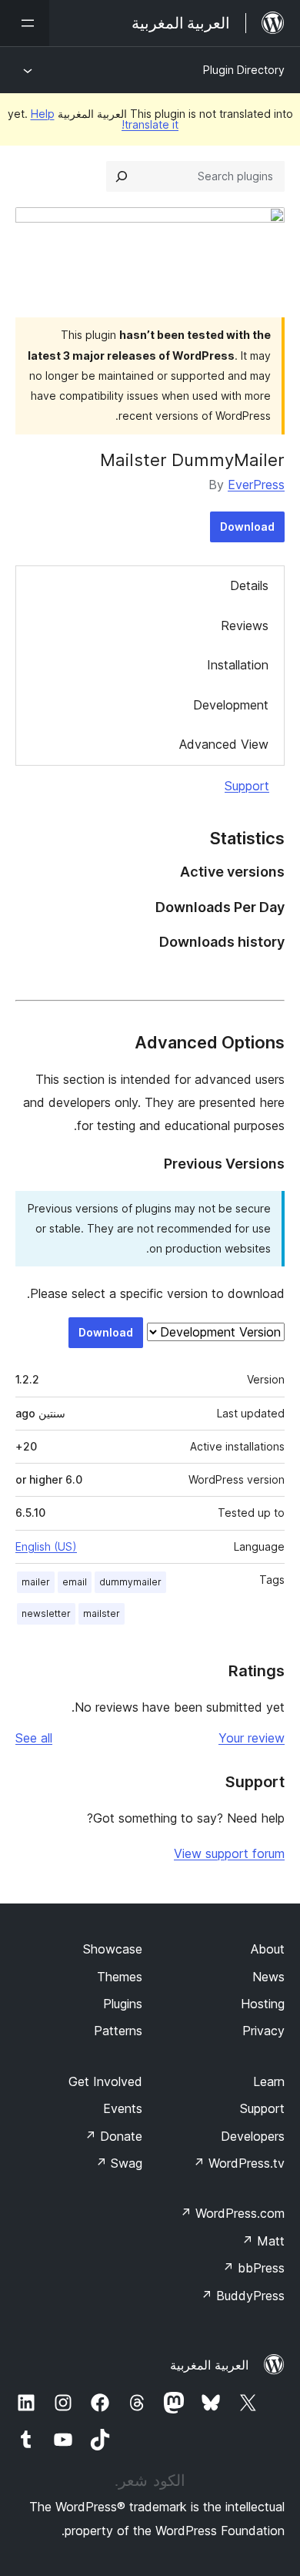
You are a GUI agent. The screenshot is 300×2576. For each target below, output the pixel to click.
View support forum (229, 1853)
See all (34, 1738)
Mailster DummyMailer (192, 460)
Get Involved (105, 2081)
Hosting (263, 2004)
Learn (269, 2081)
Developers (253, 2136)
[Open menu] (25, 23)
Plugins (123, 2004)
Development (231, 705)
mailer (36, 1582)
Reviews (245, 626)
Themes (120, 1977)
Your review (252, 1738)
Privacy (263, 2031)
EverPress (256, 485)
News (268, 1977)
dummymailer (130, 1582)
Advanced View (224, 744)
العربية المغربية (209, 2365)
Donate (113, 2136)
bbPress (253, 2268)
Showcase (113, 1949)
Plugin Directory (244, 70)
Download (247, 527)
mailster (102, 1613)
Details (249, 585)
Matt (263, 2241)
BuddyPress (243, 2296)
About (268, 1949)
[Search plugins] (122, 176)
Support (247, 786)
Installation (238, 665)
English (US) (46, 1546)
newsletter (46, 1613)
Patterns (118, 2031)
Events (123, 2108)
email (75, 1582)
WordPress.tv (239, 2163)
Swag (119, 2163)
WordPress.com (232, 2213)
